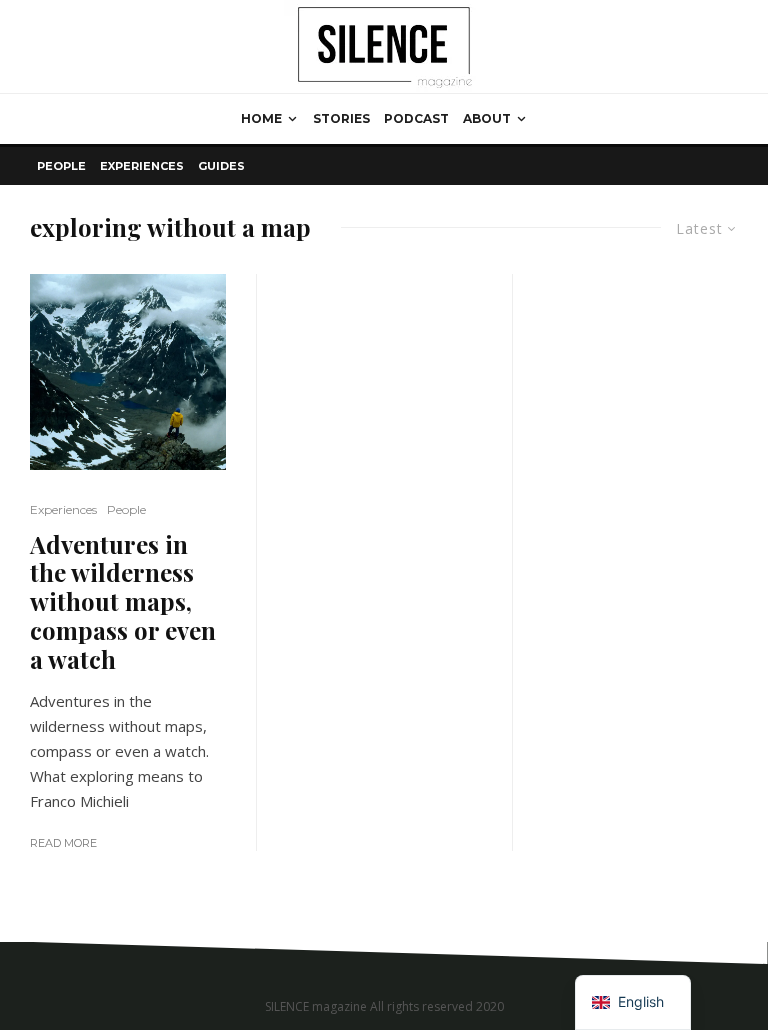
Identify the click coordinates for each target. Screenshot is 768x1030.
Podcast (416, 118)
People (61, 166)
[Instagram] (726, 955)
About (487, 118)
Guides (221, 166)
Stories (341, 118)
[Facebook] (703, 955)
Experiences (142, 166)
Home (261, 118)
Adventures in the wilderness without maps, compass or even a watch (123, 602)
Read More (63, 843)
